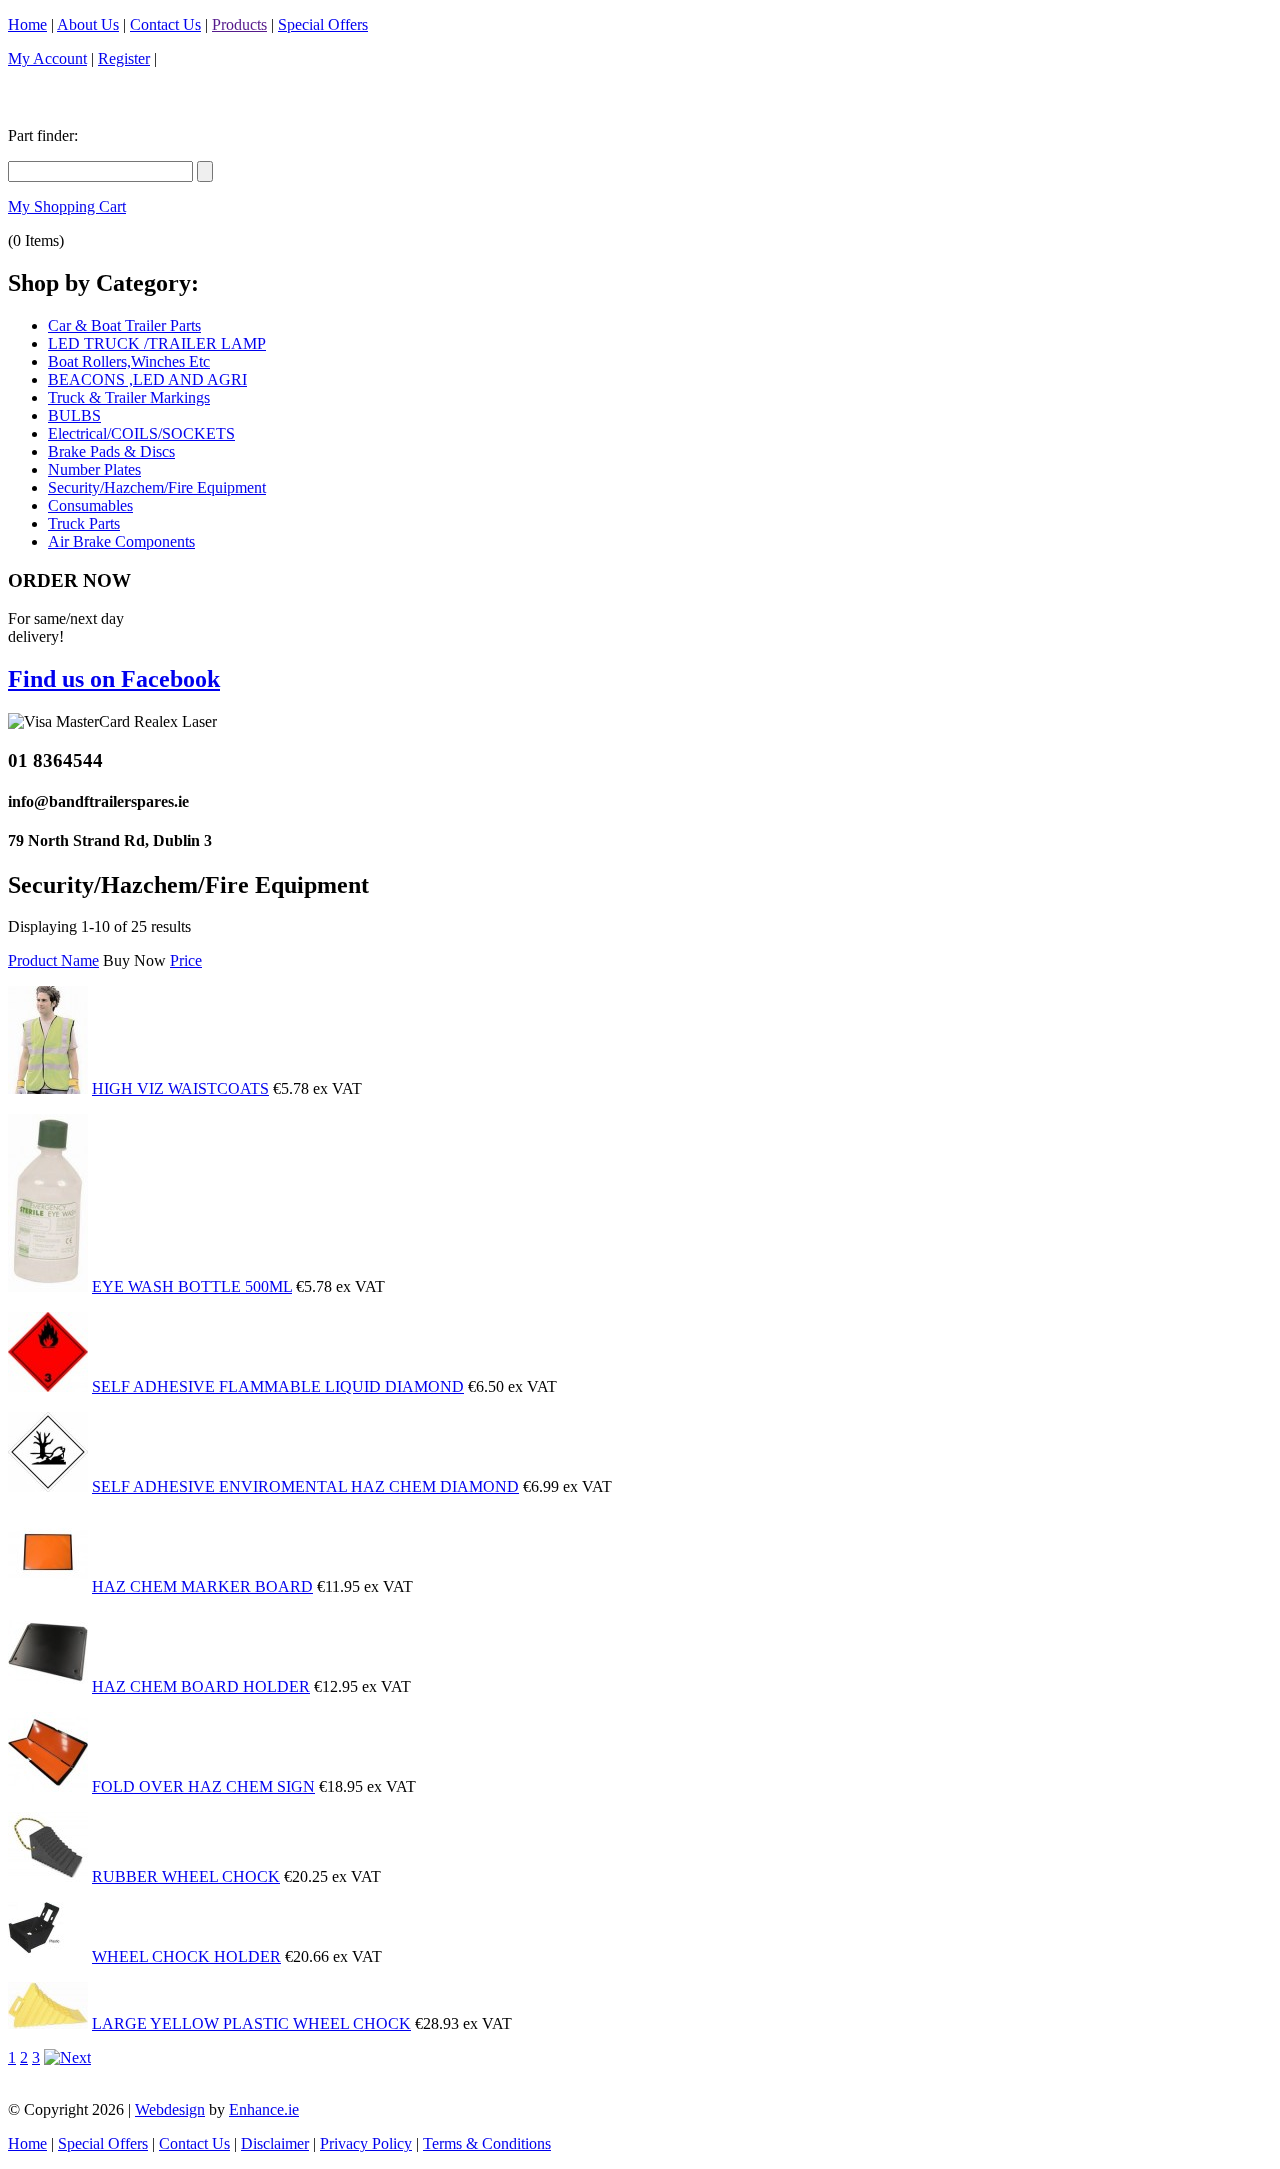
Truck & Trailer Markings (129, 397)
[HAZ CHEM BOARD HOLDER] (48, 1686)
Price (186, 960)
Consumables (90, 505)
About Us (88, 24)
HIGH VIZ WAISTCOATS (180, 1088)
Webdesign (170, 2109)
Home (27, 24)
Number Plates (94, 469)
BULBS (74, 415)
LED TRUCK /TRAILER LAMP (157, 343)
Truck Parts (84, 523)
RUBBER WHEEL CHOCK (186, 1876)
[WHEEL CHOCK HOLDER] (48, 1956)
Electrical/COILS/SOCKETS (141, 433)
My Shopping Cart (67, 206)
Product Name (53, 960)
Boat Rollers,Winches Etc (129, 361)
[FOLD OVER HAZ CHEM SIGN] (48, 1786)
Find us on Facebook (114, 679)
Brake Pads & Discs (111, 451)
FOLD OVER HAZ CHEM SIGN (203, 1786)
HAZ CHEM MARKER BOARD (202, 1586)
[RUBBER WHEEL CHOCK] (48, 1876)
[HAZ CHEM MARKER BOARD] (48, 1586)
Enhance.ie (264, 2109)
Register (124, 58)
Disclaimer (275, 2143)
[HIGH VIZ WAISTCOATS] (48, 1088)
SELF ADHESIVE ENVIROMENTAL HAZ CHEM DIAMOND (305, 1486)
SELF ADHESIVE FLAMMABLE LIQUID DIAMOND (278, 1386)
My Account (47, 58)
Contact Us (165, 24)
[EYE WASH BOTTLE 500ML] (48, 1286)
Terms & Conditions (487, 2143)
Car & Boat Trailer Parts (124, 325)
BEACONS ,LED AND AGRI (147, 379)
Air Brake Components (121, 541)
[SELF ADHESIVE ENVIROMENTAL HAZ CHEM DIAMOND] (48, 1486)
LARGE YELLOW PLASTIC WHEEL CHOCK (251, 2023)
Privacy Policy (366, 2143)
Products (239, 24)
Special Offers (323, 24)
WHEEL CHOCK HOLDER (186, 1956)
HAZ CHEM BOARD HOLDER (201, 1686)
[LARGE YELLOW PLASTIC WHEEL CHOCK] (48, 2023)
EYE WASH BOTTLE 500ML (192, 1286)
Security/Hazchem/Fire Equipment (157, 487)
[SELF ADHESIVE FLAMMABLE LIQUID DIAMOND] (48, 1386)
